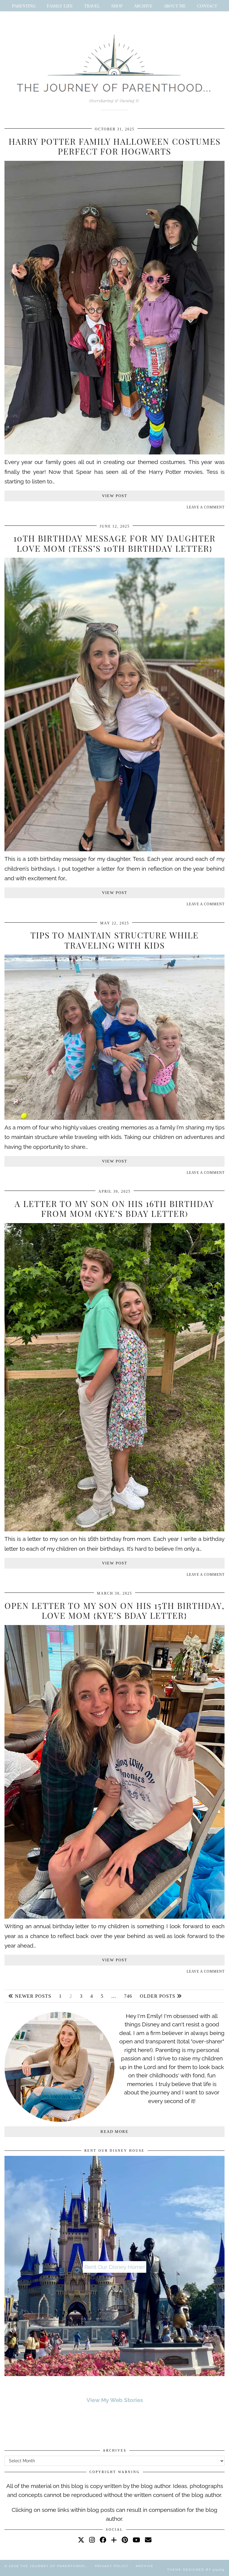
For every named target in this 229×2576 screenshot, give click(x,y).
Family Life (60, 6)
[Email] (148, 2540)
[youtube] (136, 2540)
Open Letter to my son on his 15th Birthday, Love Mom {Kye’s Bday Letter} (114, 1611)
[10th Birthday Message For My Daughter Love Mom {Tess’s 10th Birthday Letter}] (114, 849)
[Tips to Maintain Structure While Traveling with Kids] (114, 1118)
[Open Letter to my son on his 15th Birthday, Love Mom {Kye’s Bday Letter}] (114, 1917)
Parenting (24, 6)
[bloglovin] (114, 2540)
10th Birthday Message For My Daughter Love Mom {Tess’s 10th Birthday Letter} (114, 543)
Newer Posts (32, 1996)
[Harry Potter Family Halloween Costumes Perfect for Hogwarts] (114, 452)
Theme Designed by (196, 2570)
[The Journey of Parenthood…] (114, 70)
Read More (114, 2132)
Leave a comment (206, 507)
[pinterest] (125, 2540)
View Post (115, 496)
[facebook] (103, 2540)
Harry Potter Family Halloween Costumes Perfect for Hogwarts (115, 146)
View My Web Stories (115, 2400)
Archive (143, 6)
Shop (117, 6)
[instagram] (92, 2540)
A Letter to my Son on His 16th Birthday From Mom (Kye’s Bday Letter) (114, 1209)
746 (128, 1996)
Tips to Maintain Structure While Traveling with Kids (114, 940)
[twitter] (81, 2540)
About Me (175, 6)
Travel (92, 6)
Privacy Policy (112, 2566)
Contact (207, 6)
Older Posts (158, 1996)
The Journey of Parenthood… (54, 2566)
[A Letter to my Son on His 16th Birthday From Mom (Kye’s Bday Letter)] (114, 1529)
